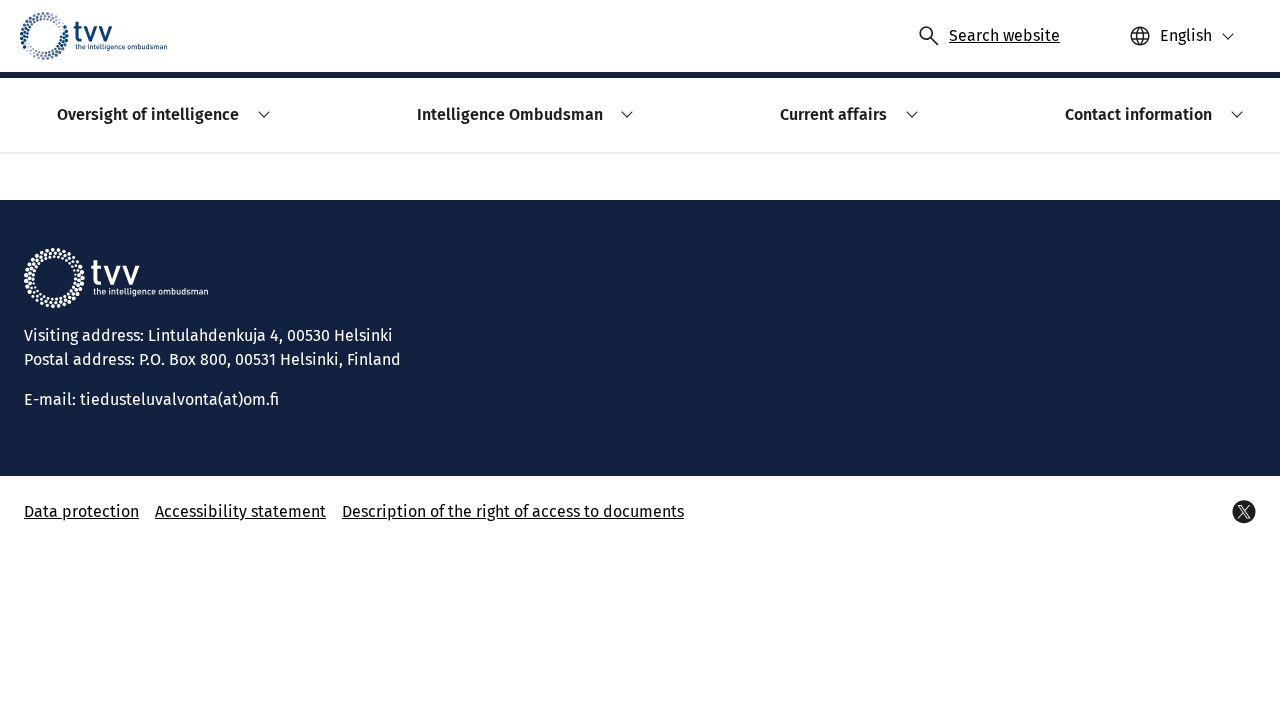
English (1186, 35)
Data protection (81, 511)
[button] (260, 114)
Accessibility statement (240, 511)
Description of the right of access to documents (513, 511)
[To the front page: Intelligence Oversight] (93, 36)
